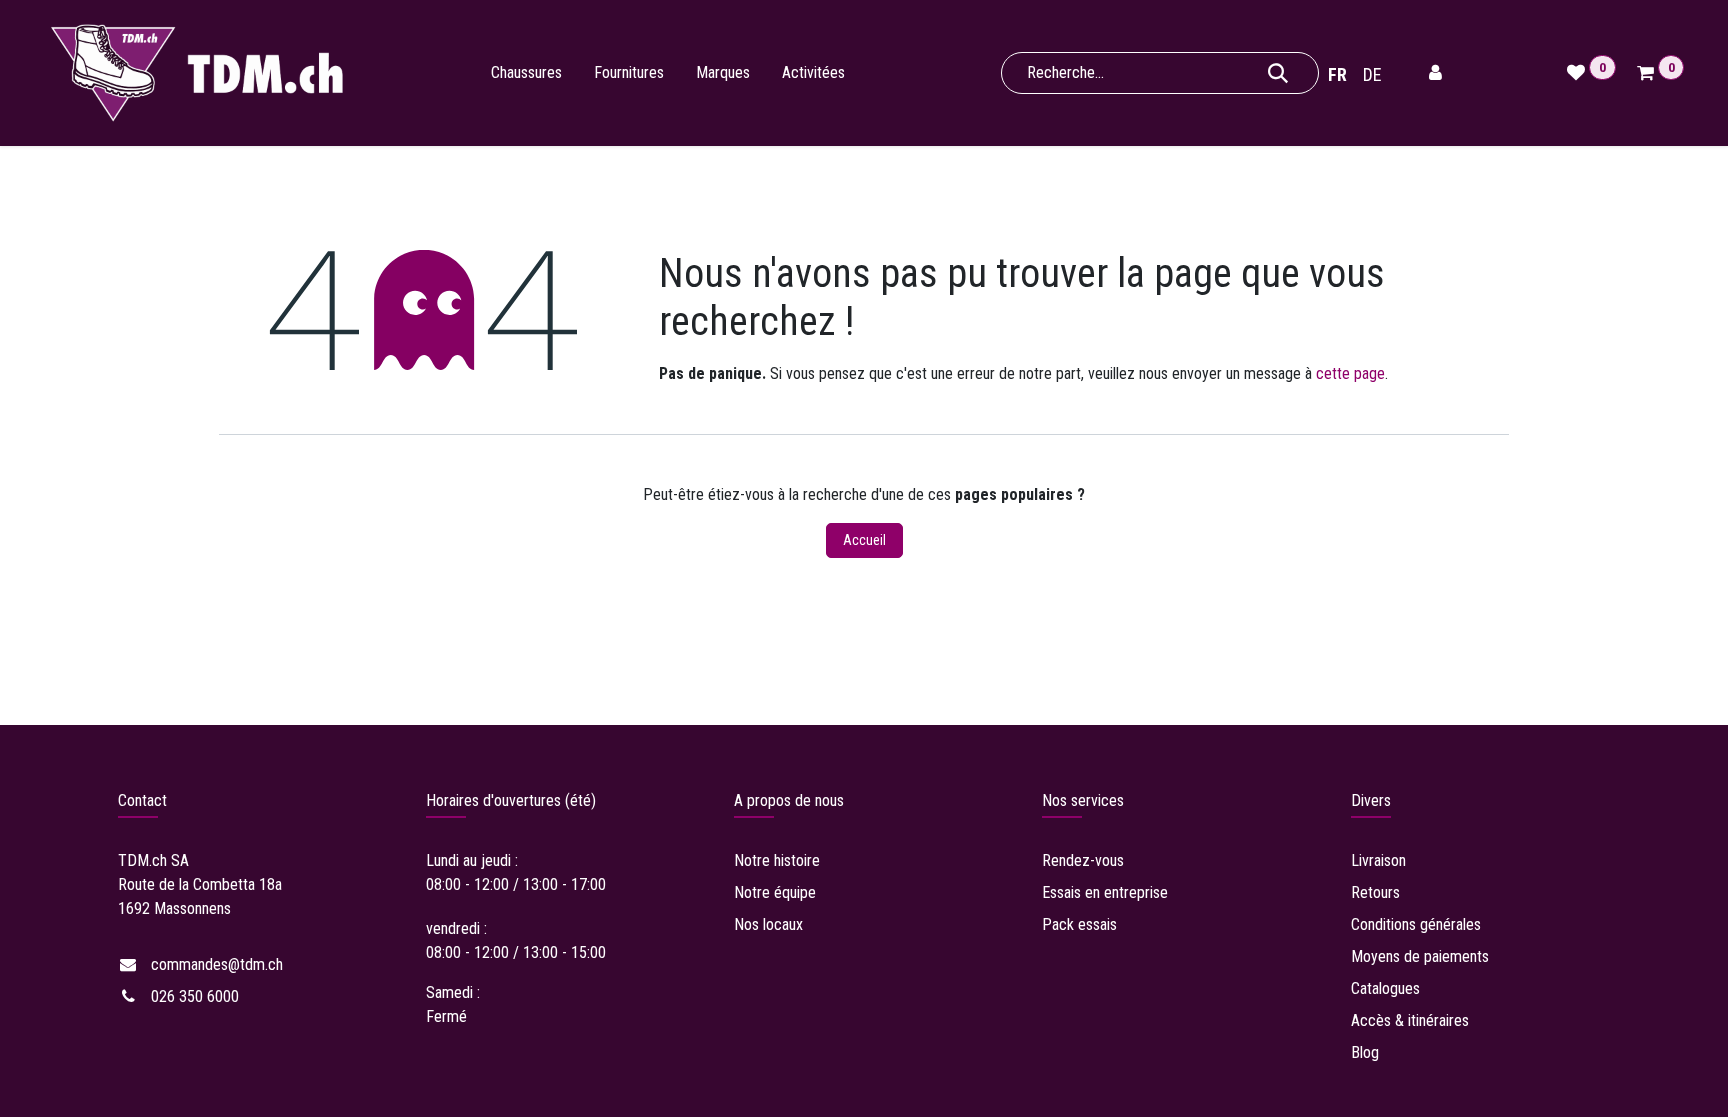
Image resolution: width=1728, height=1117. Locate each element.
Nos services (1083, 800)
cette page (1350, 373)
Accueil (864, 540)
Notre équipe (775, 892)
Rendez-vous (1083, 860)
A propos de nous (789, 800)
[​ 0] (1648, 73)
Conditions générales (1416, 924)
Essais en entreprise (1105, 892)
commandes (217, 964)
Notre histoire (777, 860)
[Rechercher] (1278, 73)
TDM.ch (142, 860)
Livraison (1380, 860)
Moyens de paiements (1420, 956)
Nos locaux (768, 924)
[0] (1578, 73)
